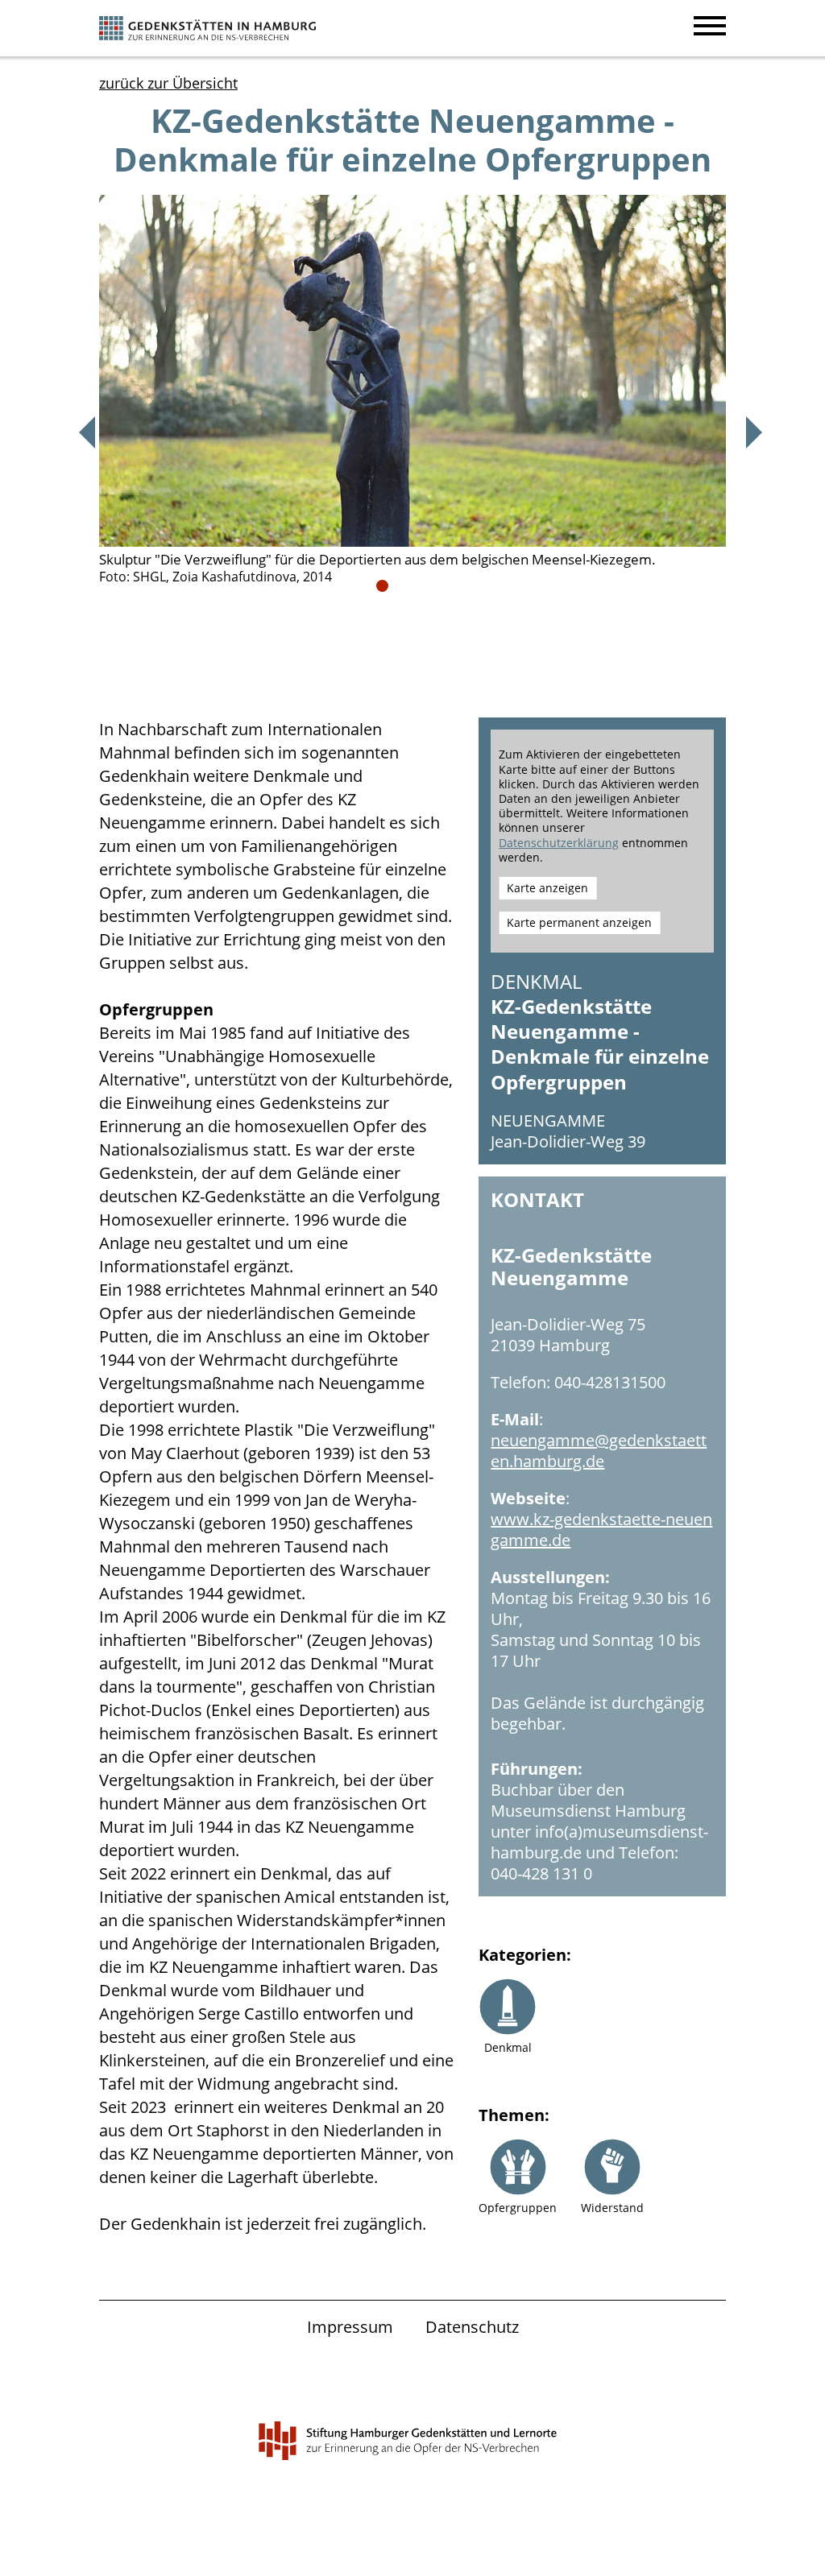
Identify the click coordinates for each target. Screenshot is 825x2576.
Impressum (350, 2327)
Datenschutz (472, 2327)
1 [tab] (382, 586)
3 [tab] (423, 586)
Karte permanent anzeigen (579, 922)
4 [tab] (443, 586)
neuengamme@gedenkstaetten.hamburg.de (599, 1451)
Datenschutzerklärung (559, 843)
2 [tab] (402, 586)
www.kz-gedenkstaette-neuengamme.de (601, 1530)
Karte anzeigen (547, 888)
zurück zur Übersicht (168, 83)
